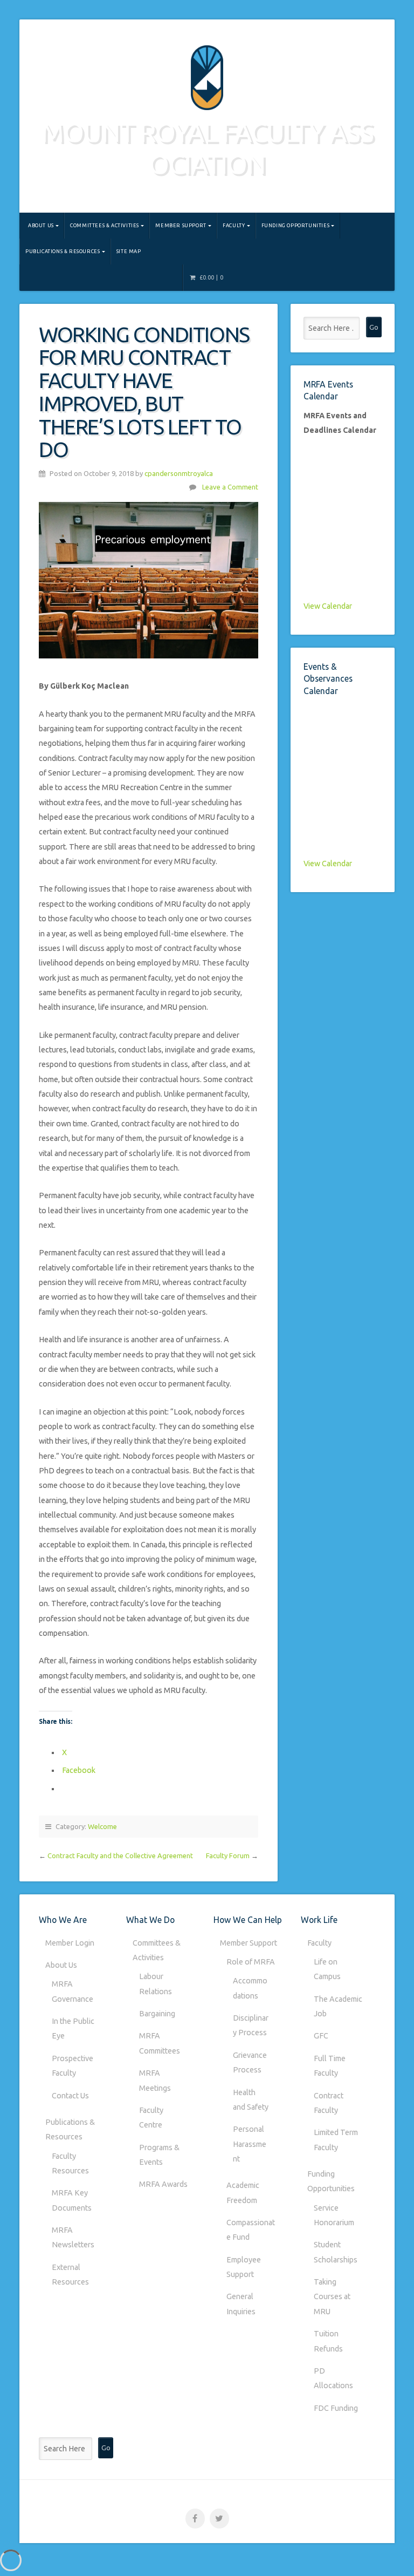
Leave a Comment (230, 487)
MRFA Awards (163, 2184)
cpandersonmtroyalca (179, 473)
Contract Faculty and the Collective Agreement (120, 1855)
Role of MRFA (251, 1962)
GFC (321, 2036)
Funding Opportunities (296, 225)
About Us (41, 225)
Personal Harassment (250, 2144)
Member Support (181, 225)
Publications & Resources (63, 251)
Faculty (234, 225)
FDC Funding (336, 2408)
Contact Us (70, 2096)
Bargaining (157, 2014)
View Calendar (328, 606)
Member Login (70, 1943)
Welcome (102, 1826)
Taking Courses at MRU (332, 2297)
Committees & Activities (105, 225)
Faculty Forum (228, 1855)
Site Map (129, 251)
